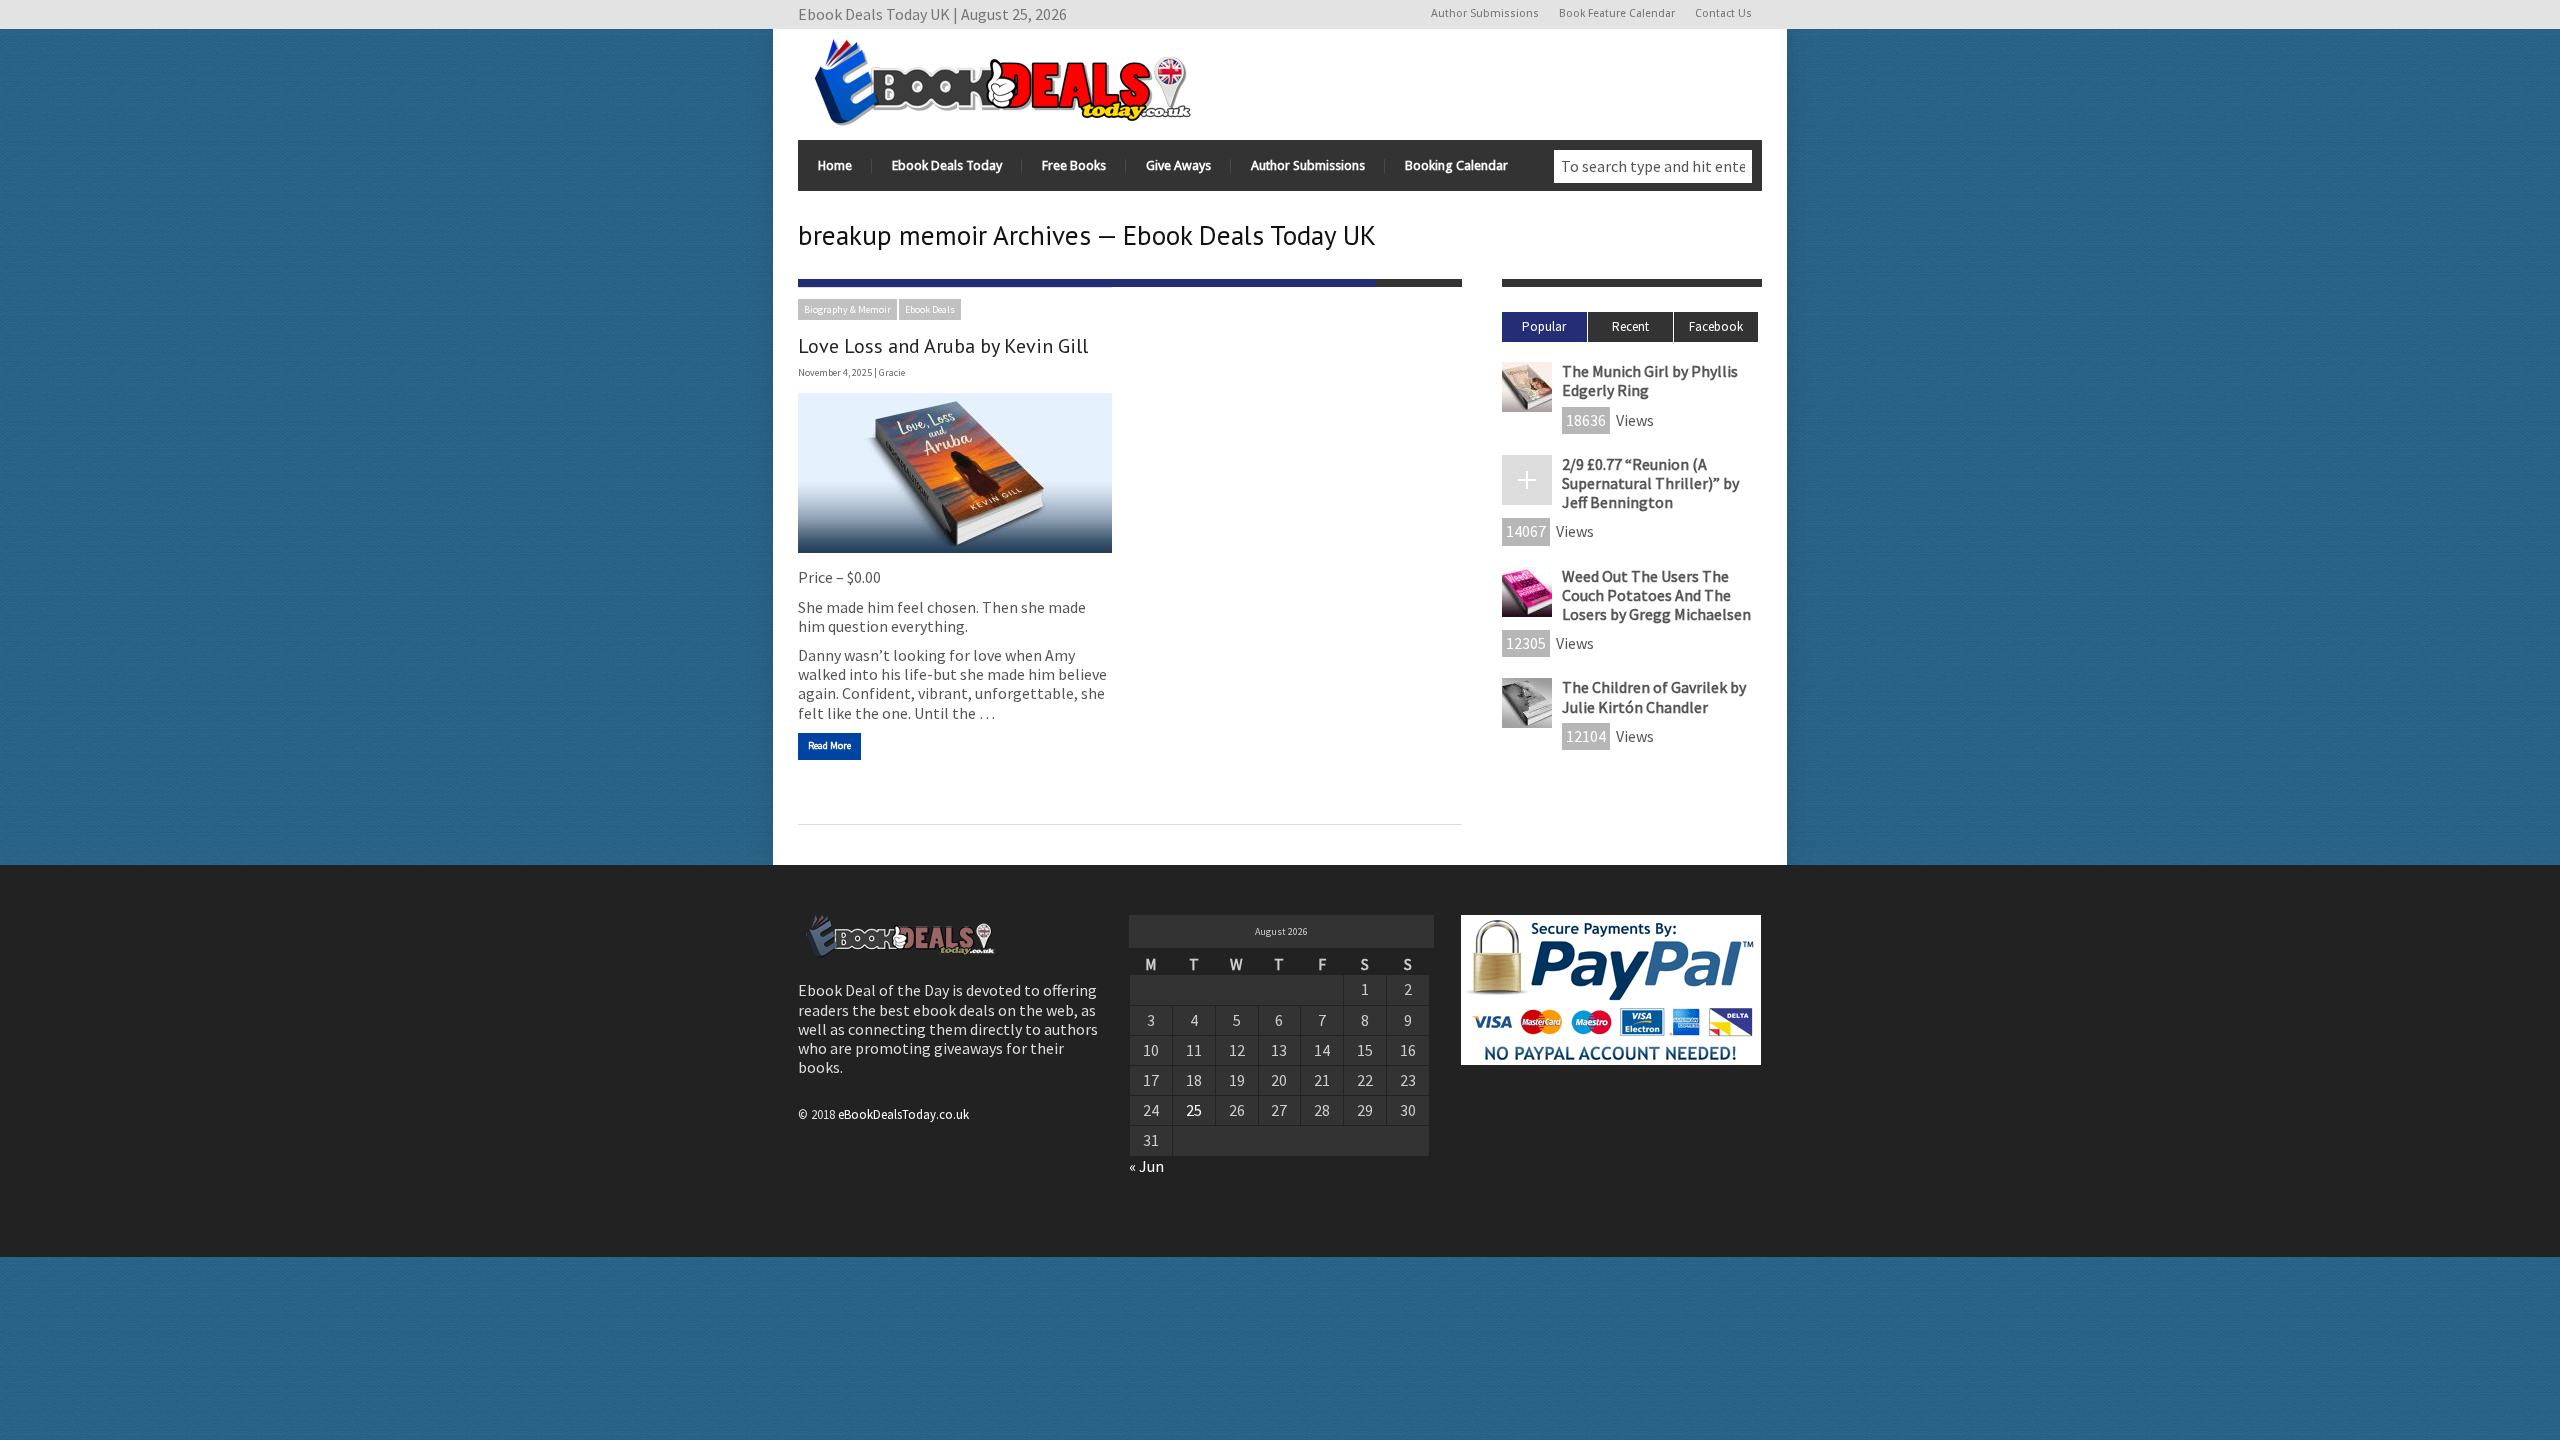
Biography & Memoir (847, 309)
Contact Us (1723, 13)
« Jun (1146, 1166)
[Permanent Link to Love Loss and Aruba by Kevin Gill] (955, 473)
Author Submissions (1485, 13)
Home (835, 165)
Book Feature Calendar (1617, 13)
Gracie (892, 372)
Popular (1544, 326)
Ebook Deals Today (947, 165)
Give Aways (1178, 165)
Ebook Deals (930, 309)
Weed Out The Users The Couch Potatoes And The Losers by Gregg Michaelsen (1656, 595)
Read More (829, 745)
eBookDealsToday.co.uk (903, 1114)
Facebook (1716, 326)
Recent (1630, 326)
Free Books (1074, 165)
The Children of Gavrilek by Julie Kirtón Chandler (1654, 696)
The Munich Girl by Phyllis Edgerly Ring (1650, 380)
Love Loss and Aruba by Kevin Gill (943, 346)
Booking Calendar (1456, 165)
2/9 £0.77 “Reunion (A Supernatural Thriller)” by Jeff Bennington (1650, 483)
